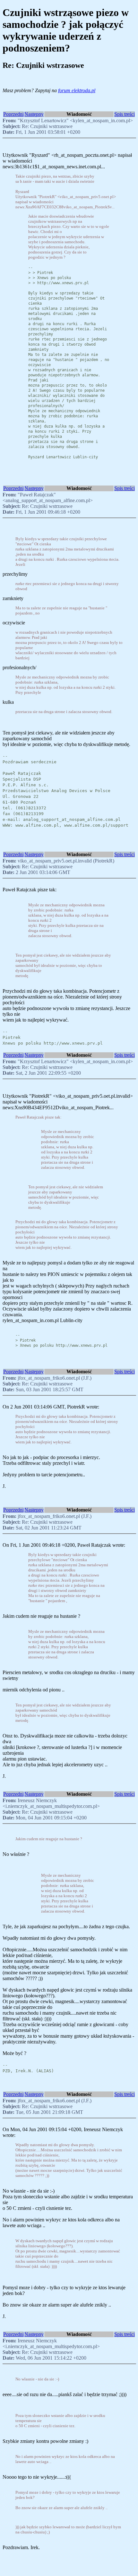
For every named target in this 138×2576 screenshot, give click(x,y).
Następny (34, 114)
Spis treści (125, 114)
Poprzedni (13, 114)
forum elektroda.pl (77, 90)
